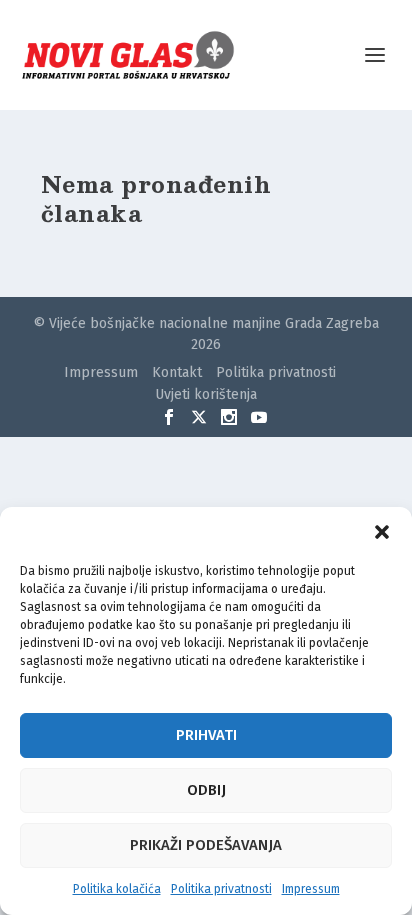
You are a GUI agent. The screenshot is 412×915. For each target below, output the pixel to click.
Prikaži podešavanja (206, 845)
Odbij (206, 790)
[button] (382, 532)
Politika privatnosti (221, 889)
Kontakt (177, 372)
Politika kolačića (117, 889)
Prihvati (206, 735)
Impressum (311, 889)
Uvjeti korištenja (206, 394)
